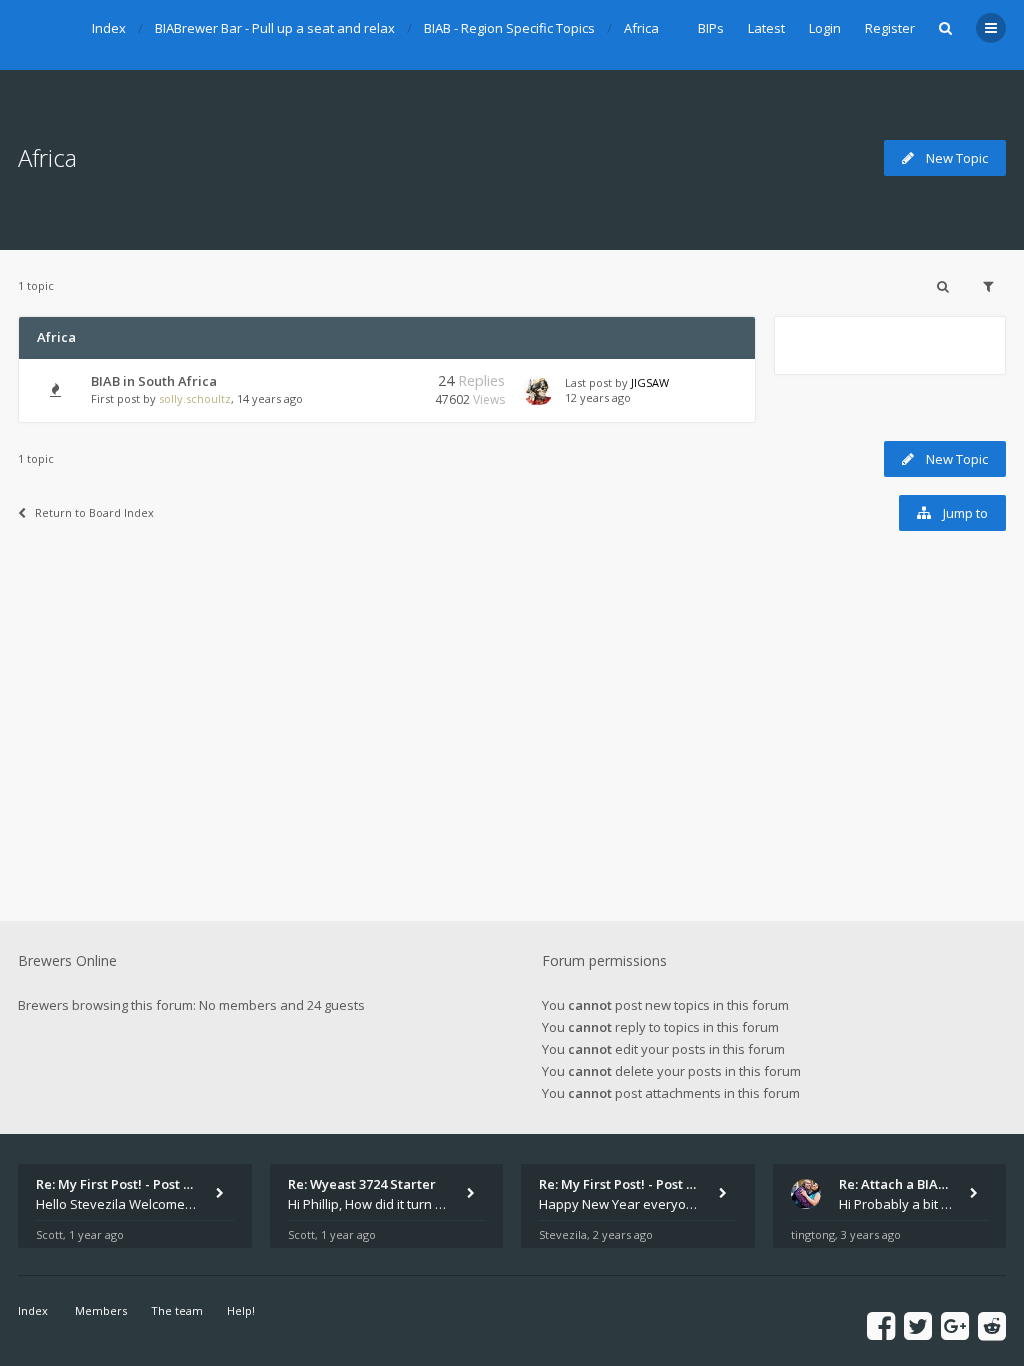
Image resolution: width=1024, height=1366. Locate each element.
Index (109, 28)
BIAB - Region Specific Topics (509, 28)
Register (890, 28)
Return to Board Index (94, 512)
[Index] (43, 35)
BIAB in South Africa (154, 381)
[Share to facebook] (881, 1325)
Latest (766, 28)
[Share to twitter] (918, 1325)
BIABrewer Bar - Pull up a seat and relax (275, 28)
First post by (123, 398)
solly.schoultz (195, 398)
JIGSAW (650, 382)
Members (101, 1310)
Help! (241, 1310)
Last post (590, 382)
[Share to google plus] (955, 1325)
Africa (641, 28)
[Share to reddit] (992, 1325)
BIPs (711, 28)
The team (177, 1310)
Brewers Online (67, 960)
